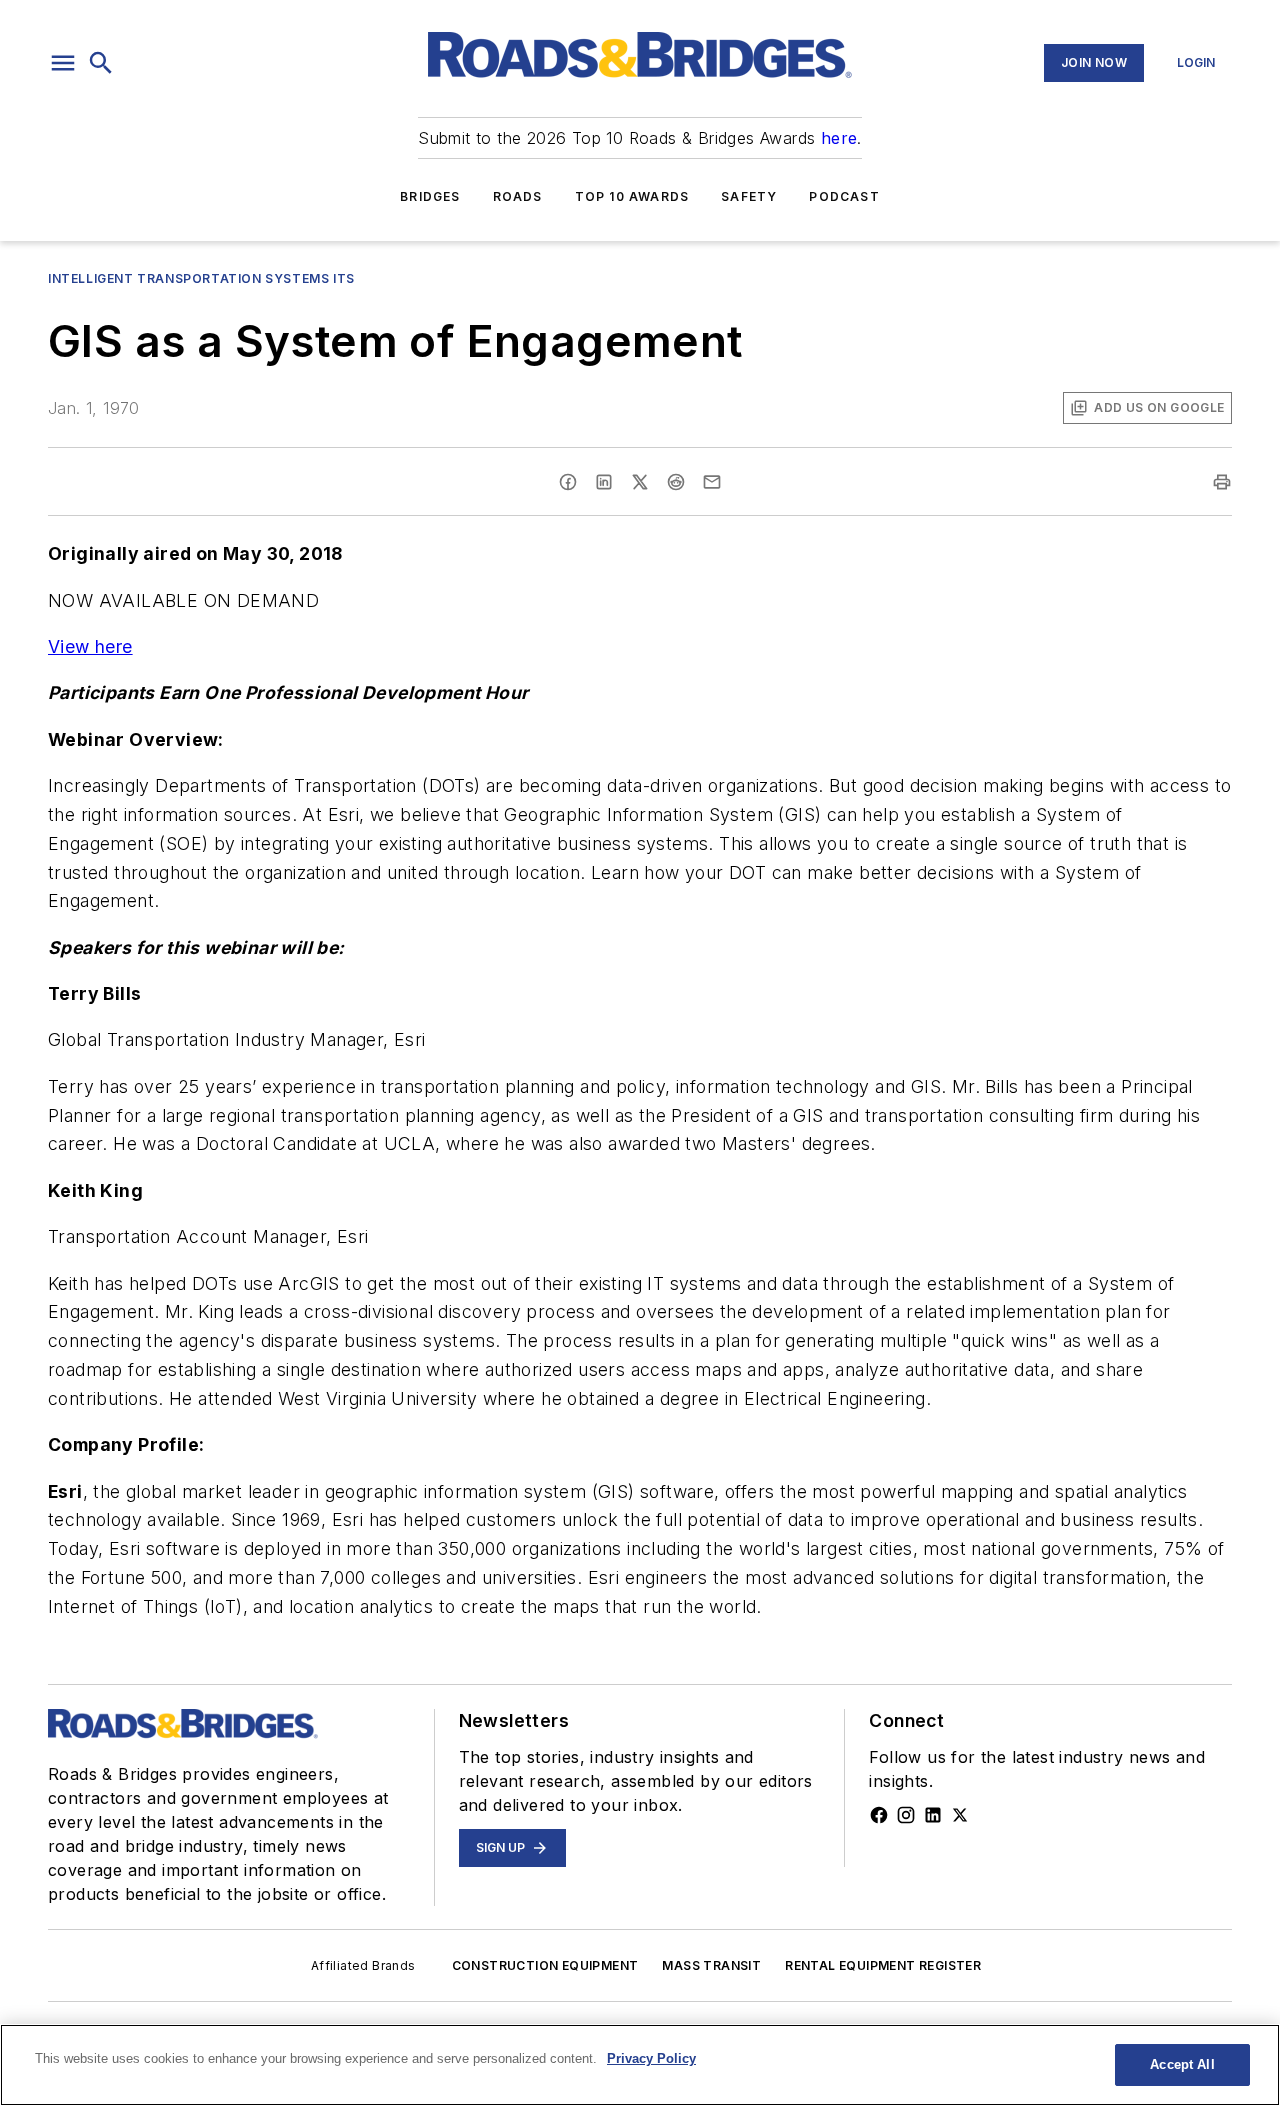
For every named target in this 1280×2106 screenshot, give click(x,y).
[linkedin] (604, 482)
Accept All (1182, 2064)
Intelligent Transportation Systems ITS (201, 278)
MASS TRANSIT (711, 1965)
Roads (518, 196)
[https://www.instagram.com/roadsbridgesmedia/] (906, 1815)
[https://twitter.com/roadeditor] (960, 1815)
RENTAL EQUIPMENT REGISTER (883, 1965)
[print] (1222, 482)
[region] (640, 2065)
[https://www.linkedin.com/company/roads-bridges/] (933, 1815)
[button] (63, 63)
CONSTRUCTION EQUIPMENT (545, 1965)
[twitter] (640, 482)
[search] (101, 63)
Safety (749, 196)
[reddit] (676, 482)
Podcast (844, 196)
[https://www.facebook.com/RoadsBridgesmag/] (879, 1815)
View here (90, 646)
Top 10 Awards (632, 196)
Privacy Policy (651, 2058)
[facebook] (568, 482)
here (839, 138)
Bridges (430, 196)
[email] (712, 482)
